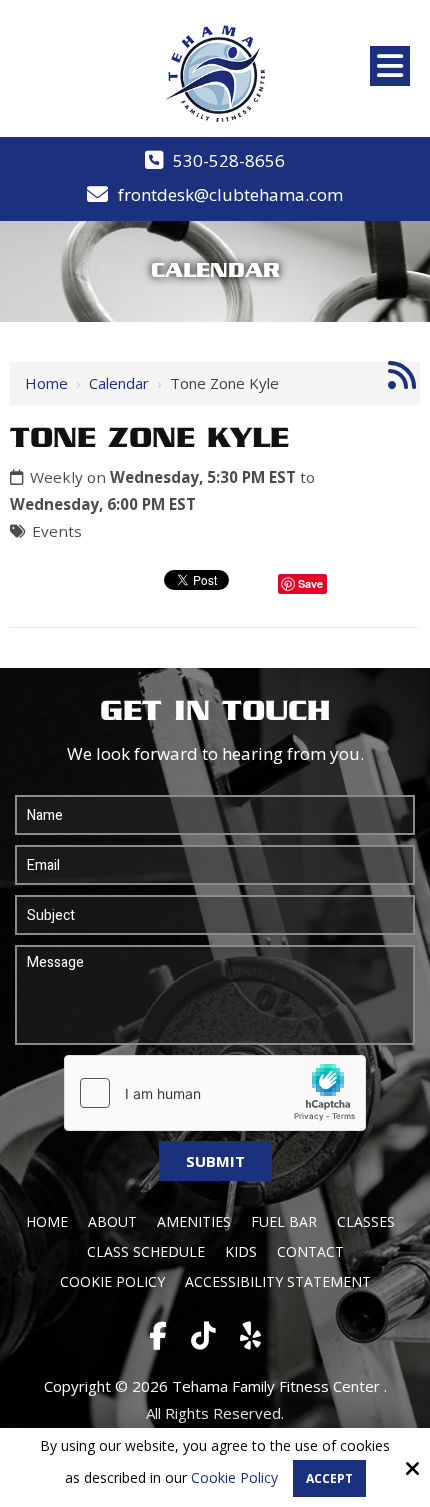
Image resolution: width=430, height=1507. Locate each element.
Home (46, 383)
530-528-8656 (229, 160)
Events (57, 531)
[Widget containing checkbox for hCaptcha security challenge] (215, 1093)
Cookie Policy (234, 1478)
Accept (329, 1478)
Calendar (119, 383)
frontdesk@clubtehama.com (230, 194)
